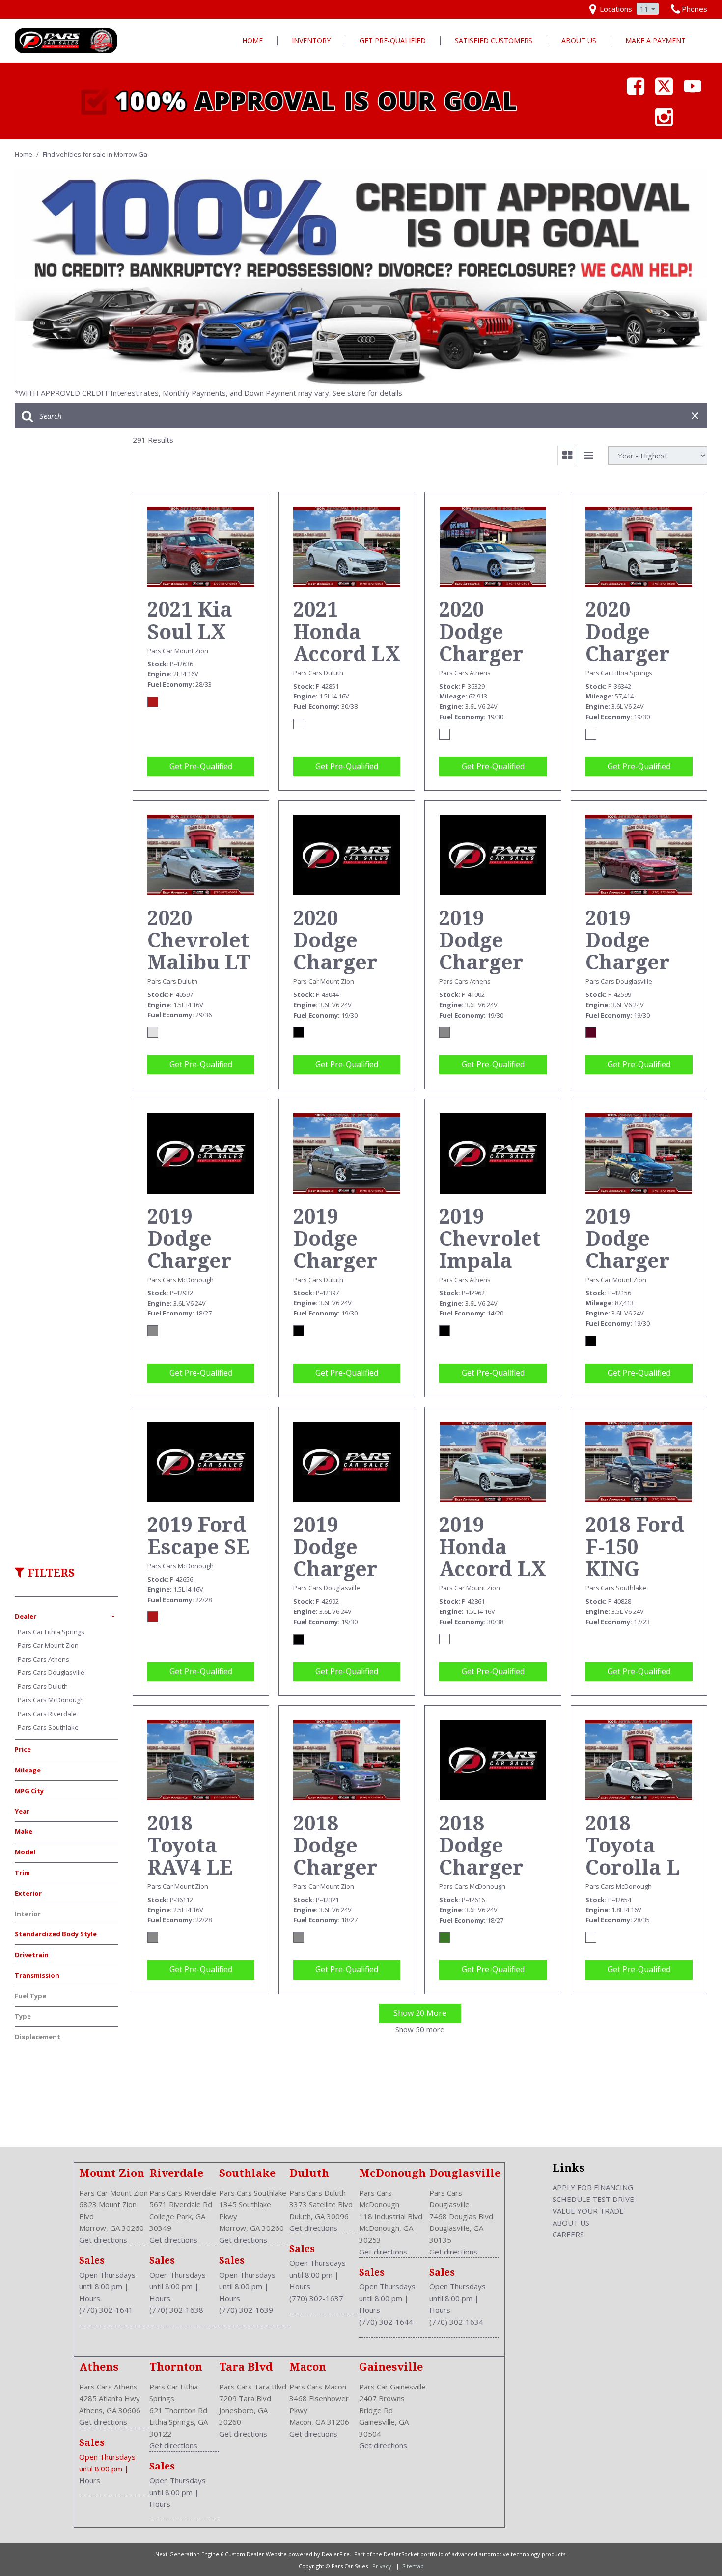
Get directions (103, 2240)
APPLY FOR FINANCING (593, 2187)
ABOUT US (571, 2223)
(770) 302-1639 (246, 2310)
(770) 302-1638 (176, 2310)
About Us (579, 40)
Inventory (311, 40)
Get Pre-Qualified (393, 40)
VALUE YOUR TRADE (588, 2211)
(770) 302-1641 (106, 2310)
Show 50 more (420, 2029)
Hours (90, 2298)
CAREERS (568, 2234)
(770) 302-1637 (316, 2298)
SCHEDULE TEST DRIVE (593, 2199)
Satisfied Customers (494, 40)
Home (252, 40)
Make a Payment (655, 40)
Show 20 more (420, 2013)
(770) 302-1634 (456, 2322)
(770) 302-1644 (386, 2322)
